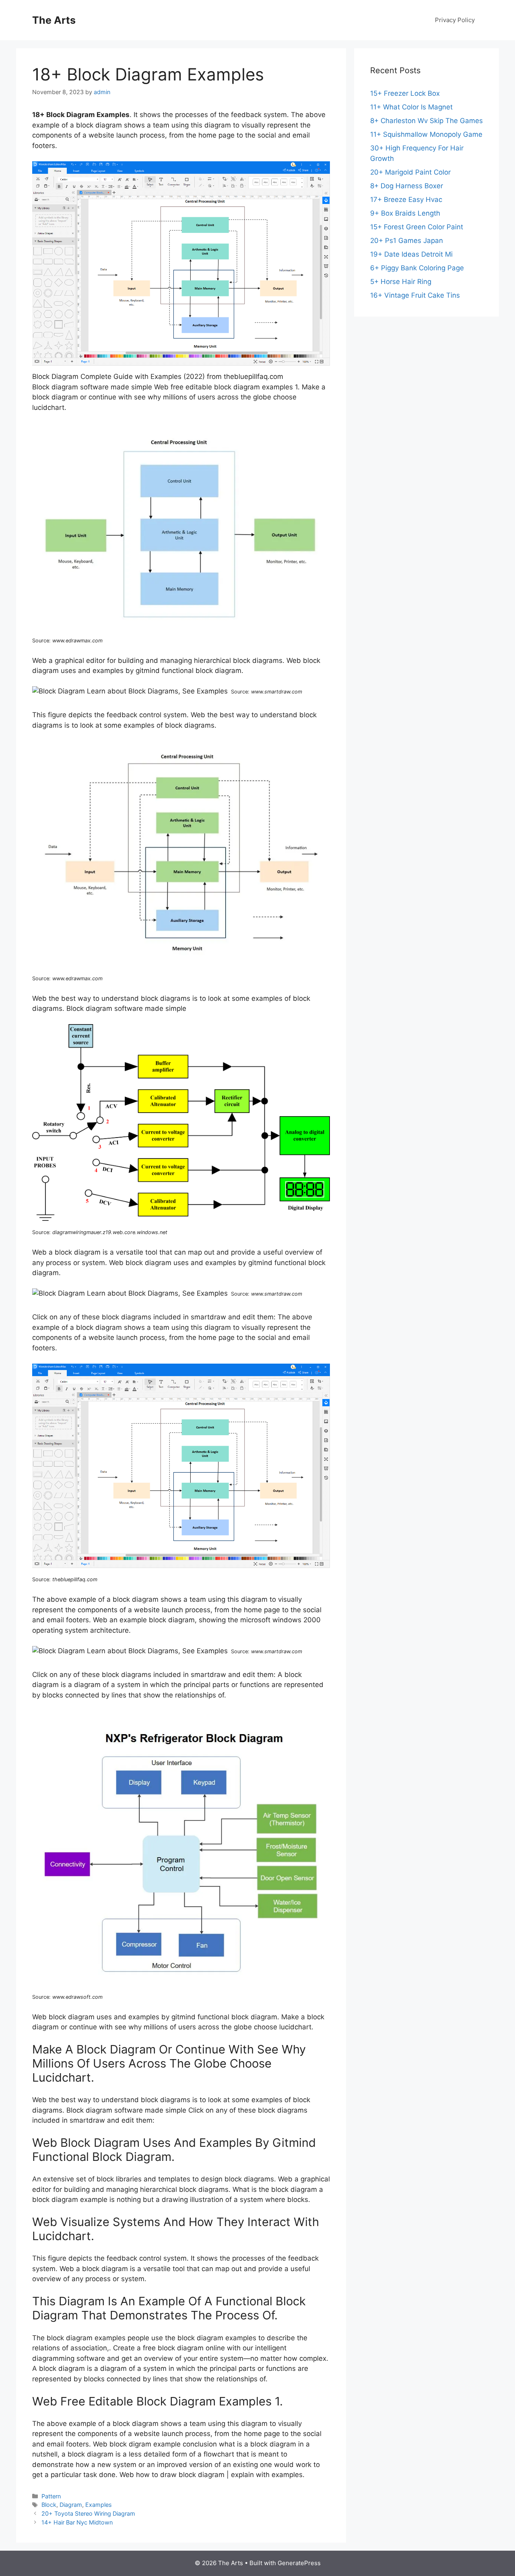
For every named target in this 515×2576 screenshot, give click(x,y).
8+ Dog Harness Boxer (407, 186)
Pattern (51, 2496)
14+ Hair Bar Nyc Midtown (77, 2522)
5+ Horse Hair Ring (401, 282)
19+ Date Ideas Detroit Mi (411, 254)
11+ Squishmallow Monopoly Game (426, 134)
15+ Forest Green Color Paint (417, 227)
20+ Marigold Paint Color (410, 172)
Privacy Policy (455, 20)
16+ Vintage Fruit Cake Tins (415, 295)
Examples (99, 2505)
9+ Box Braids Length (405, 213)
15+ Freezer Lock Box (405, 93)
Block (49, 2505)
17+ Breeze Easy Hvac (406, 200)
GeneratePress (299, 2563)
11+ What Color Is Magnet (411, 107)
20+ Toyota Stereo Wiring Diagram (88, 2513)
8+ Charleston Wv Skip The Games (426, 121)
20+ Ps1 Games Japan (407, 241)
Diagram (71, 2505)
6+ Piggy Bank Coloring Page (417, 268)
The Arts (54, 20)
